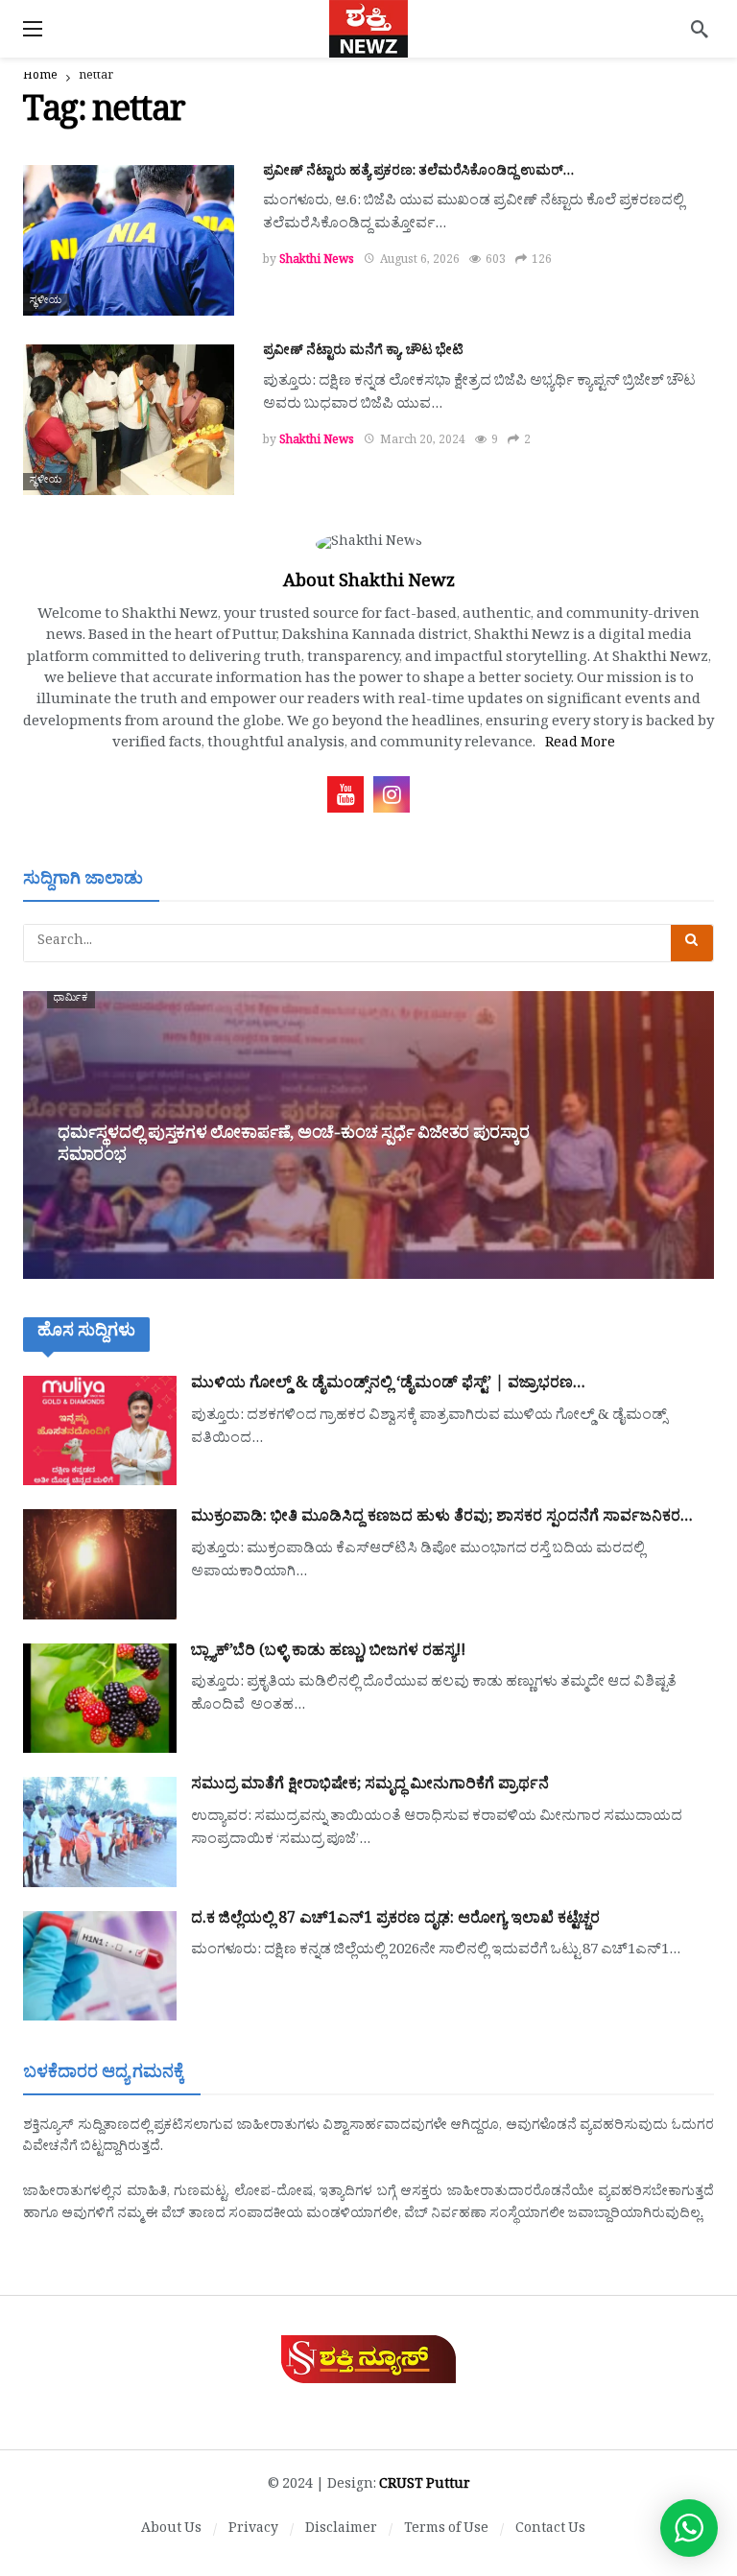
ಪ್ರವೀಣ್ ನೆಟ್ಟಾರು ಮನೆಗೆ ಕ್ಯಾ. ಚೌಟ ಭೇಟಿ (363, 353)
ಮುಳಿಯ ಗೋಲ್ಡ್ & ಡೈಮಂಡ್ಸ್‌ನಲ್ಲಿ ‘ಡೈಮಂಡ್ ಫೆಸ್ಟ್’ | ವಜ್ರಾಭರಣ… (388, 1385)
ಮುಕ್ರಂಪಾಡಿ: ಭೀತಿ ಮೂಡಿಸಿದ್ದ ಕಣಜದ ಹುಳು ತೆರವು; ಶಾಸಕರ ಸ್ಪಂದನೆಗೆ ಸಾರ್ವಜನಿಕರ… (442, 1519)
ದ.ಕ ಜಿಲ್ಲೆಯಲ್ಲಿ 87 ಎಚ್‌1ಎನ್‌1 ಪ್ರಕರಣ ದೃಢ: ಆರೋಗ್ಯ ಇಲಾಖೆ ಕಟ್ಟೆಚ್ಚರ (395, 1921)
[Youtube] (345, 794)
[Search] (700, 29)
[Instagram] (392, 794)
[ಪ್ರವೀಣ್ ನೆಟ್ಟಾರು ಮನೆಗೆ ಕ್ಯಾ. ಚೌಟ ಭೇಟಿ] (129, 420)
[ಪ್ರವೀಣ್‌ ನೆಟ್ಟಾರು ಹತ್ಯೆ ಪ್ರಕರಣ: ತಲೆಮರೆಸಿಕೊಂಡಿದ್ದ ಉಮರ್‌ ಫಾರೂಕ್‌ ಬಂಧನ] (129, 240)
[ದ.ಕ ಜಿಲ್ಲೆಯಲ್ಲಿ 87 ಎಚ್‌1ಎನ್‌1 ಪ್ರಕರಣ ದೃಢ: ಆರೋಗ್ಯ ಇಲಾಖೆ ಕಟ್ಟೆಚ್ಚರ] (100, 1966)
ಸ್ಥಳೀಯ (46, 302)
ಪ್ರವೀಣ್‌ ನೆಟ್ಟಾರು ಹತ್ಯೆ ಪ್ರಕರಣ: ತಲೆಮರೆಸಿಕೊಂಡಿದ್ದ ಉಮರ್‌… (418, 173)
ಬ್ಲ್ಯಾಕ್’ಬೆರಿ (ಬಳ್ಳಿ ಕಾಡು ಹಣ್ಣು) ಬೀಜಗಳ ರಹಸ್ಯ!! (328, 1653)
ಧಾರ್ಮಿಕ (71, 1000)
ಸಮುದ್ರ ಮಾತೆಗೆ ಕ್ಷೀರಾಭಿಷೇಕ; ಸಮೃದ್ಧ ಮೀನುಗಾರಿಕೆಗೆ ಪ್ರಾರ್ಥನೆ (370, 1786)
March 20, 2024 (423, 442)
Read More (580, 745)
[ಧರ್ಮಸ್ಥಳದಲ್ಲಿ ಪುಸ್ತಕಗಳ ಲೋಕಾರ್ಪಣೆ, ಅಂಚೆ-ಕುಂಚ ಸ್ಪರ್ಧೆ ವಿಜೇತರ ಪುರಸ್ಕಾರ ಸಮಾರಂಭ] (368, 1135)
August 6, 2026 (420, 262)
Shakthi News (317, 262)
